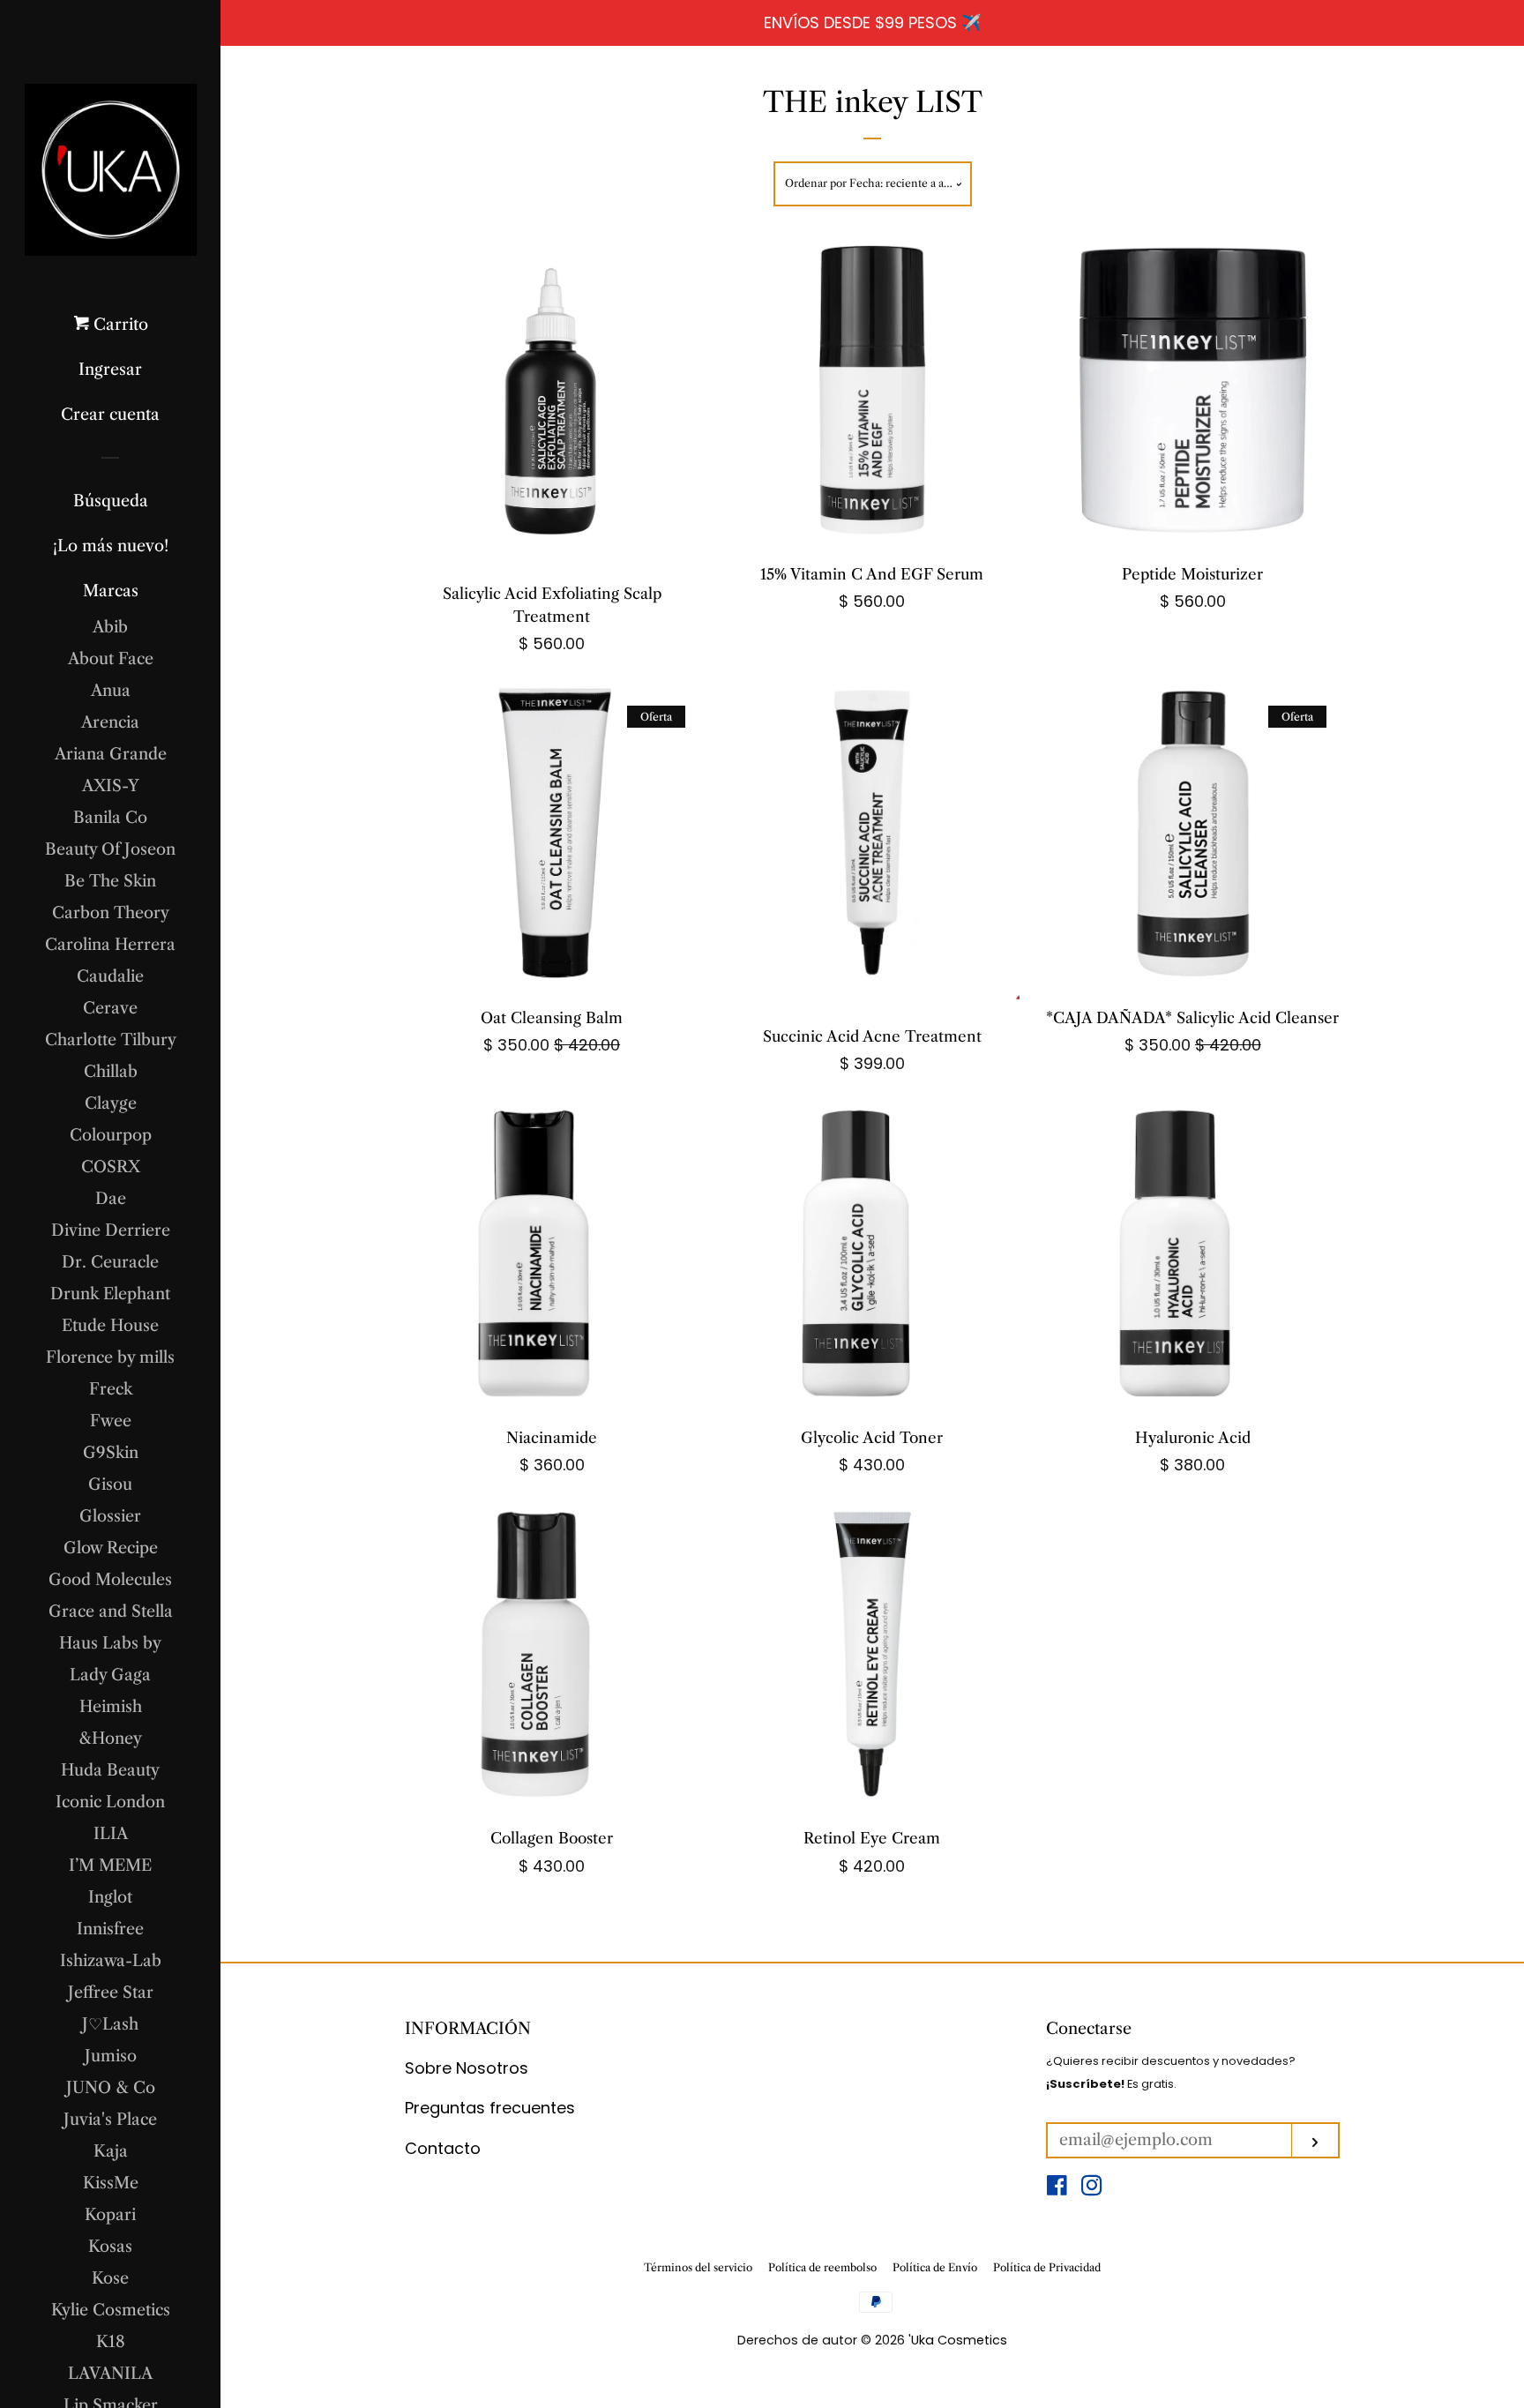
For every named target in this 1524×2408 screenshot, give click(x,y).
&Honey (110, 1739)
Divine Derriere (111, 1230)
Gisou (110, 1484)
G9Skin (111, 1453)
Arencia (110, 722)
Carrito (119, 325)
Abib (110, 627)
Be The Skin (110, 881)
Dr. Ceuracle (110, 1262)
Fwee (111, 1421)
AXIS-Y (111, 786)
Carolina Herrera (110, 945)
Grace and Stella (111, 1612)
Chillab (111, 1072)
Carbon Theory (111, 913)
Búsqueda (111, 501)
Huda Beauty (110, 1770)
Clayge (111, 1103)
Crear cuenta (110, 415)
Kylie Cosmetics (111, 2310)
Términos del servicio (698, 2267)
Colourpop (111, 1135)
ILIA (111, 1834)
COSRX (111, 1167)
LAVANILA (110, 2374)
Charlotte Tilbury (111, 1040)
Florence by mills (110, 1357)
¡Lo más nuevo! (111, 546)
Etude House (110, 1326)
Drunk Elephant (110, 1294)
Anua (111, 691)
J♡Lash (110, 2024)
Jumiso (111, 2056)
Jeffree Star (111, 1993)
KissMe (111, 2183)
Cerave (110, 1008)
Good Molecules (110, 1580)
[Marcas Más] (148, 591)
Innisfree (110, 1929)
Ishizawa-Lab (111, 1961)
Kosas (110, 2247)
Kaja (111, 2151)
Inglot (110, 1897)
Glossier (110, 1516)
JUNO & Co (111, 2088)
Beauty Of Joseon (110, 849)
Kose (110, 2278)
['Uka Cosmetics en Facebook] (1057, 2188)
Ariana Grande (111, 754)
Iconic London (110, 1802)
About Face (111, 659)
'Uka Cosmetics (958, 2340)
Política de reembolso (822, 2267)
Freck (111, 1389)
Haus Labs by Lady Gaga (110, 1659)
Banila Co (110, 818)
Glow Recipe (111, 1548)
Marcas (111, 591)
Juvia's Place (110, 2120)
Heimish (111, 1707)
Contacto (443, 2148)
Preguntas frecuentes (490, 2108)
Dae (111, 1199)
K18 (111, 2342)
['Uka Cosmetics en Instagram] (1092, 2188)
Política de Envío (935, 2267)
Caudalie (110, 976)
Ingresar (110, 370)
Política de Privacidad (1047, 2267)
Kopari (110, 2215)
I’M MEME (110, 1866)
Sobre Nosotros (467, 2068)
